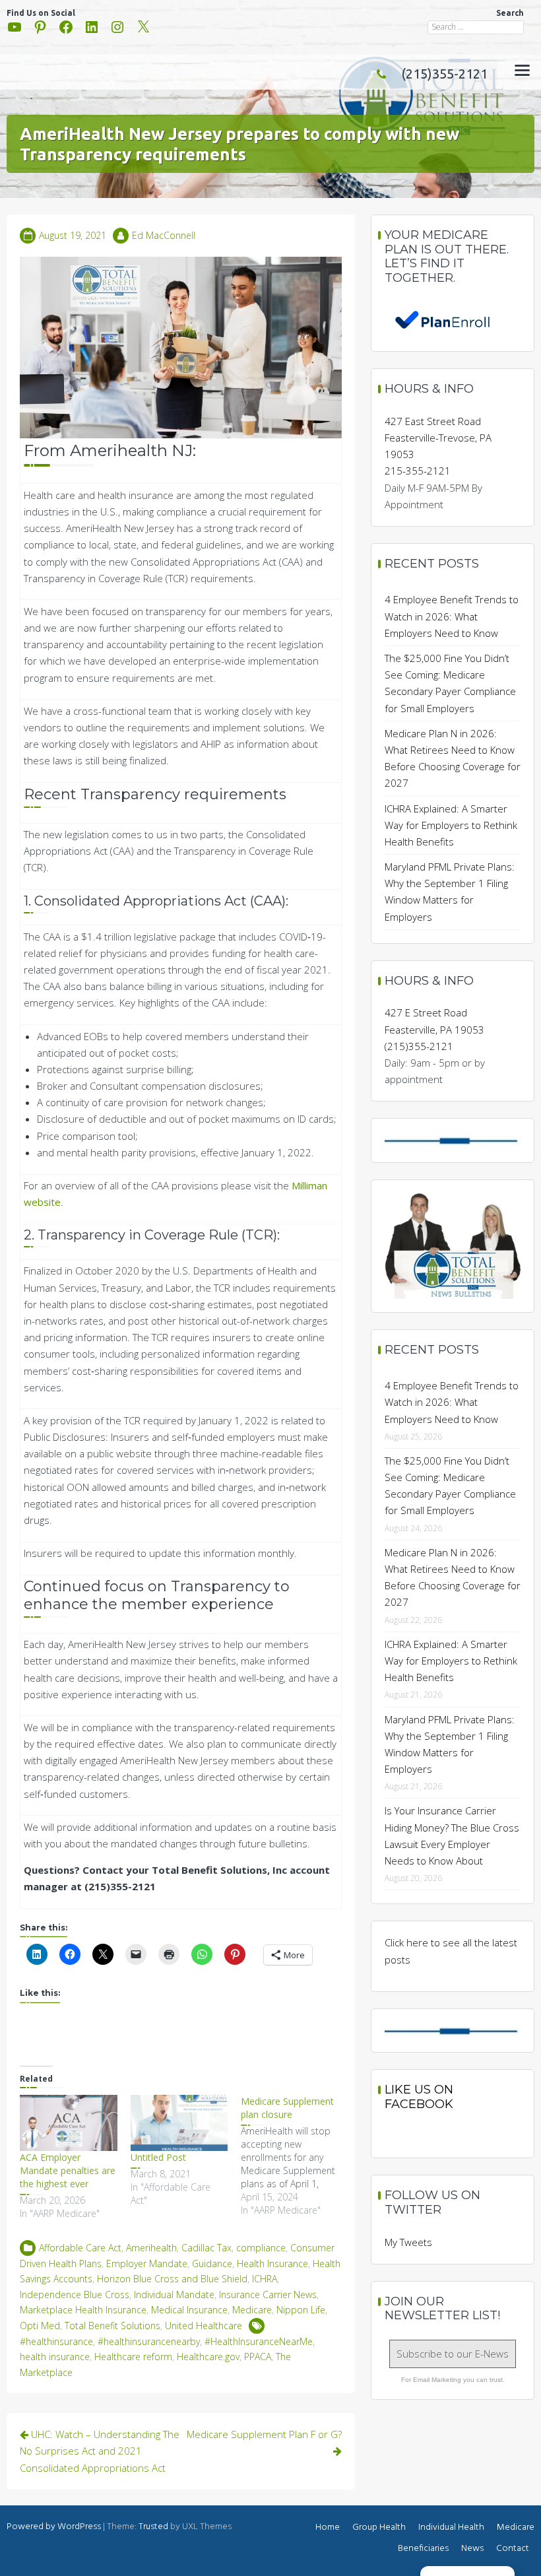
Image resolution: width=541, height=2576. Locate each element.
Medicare (252, 2310)
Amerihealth (151, 2248)
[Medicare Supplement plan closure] (296, 2156)
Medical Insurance (189, 2310)
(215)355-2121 (444, 74)
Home (328, 2527)
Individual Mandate (174, 2295)
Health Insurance (272, 2263)
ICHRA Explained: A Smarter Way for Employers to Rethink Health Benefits (451, 825)
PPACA (258, 2357)
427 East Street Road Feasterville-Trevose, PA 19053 (438, 438)
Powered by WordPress (54, 2527)
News (472, 2549)
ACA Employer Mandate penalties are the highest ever (68, 2170)
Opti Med (40, 2326)
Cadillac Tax (207, 2248)
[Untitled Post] (179, 2123)
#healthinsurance (56, 2341)
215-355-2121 (418, 471)
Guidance (212, 2263)
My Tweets (408, 2242)
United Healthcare (204, 2326)
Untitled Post (158, 2157)
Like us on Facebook (419, 2097)
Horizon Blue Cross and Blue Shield (172, 2279)
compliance (261, 2248)
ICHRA (265, 2279)
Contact (513, 2549)
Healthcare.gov (208, 2357)
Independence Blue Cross (75, 2295)
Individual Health (451, 2527)
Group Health (379, 2527)
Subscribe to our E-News (453, 2354)
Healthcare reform (133, 2357)
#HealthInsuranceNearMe (259, 2341)
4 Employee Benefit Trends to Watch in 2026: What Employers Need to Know (452, 616)
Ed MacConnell (164, 235)
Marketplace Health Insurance (83, 2310)
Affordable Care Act (80, 2248)
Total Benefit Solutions (112, 2326)
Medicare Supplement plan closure (287, 2108)
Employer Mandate (147, 2263)
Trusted (153, 2527)
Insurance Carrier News (268, 2295)
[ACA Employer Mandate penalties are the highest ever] (69, 2123)
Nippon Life (301, 2310)
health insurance (55, 2357)
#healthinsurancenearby (149, 2341)
